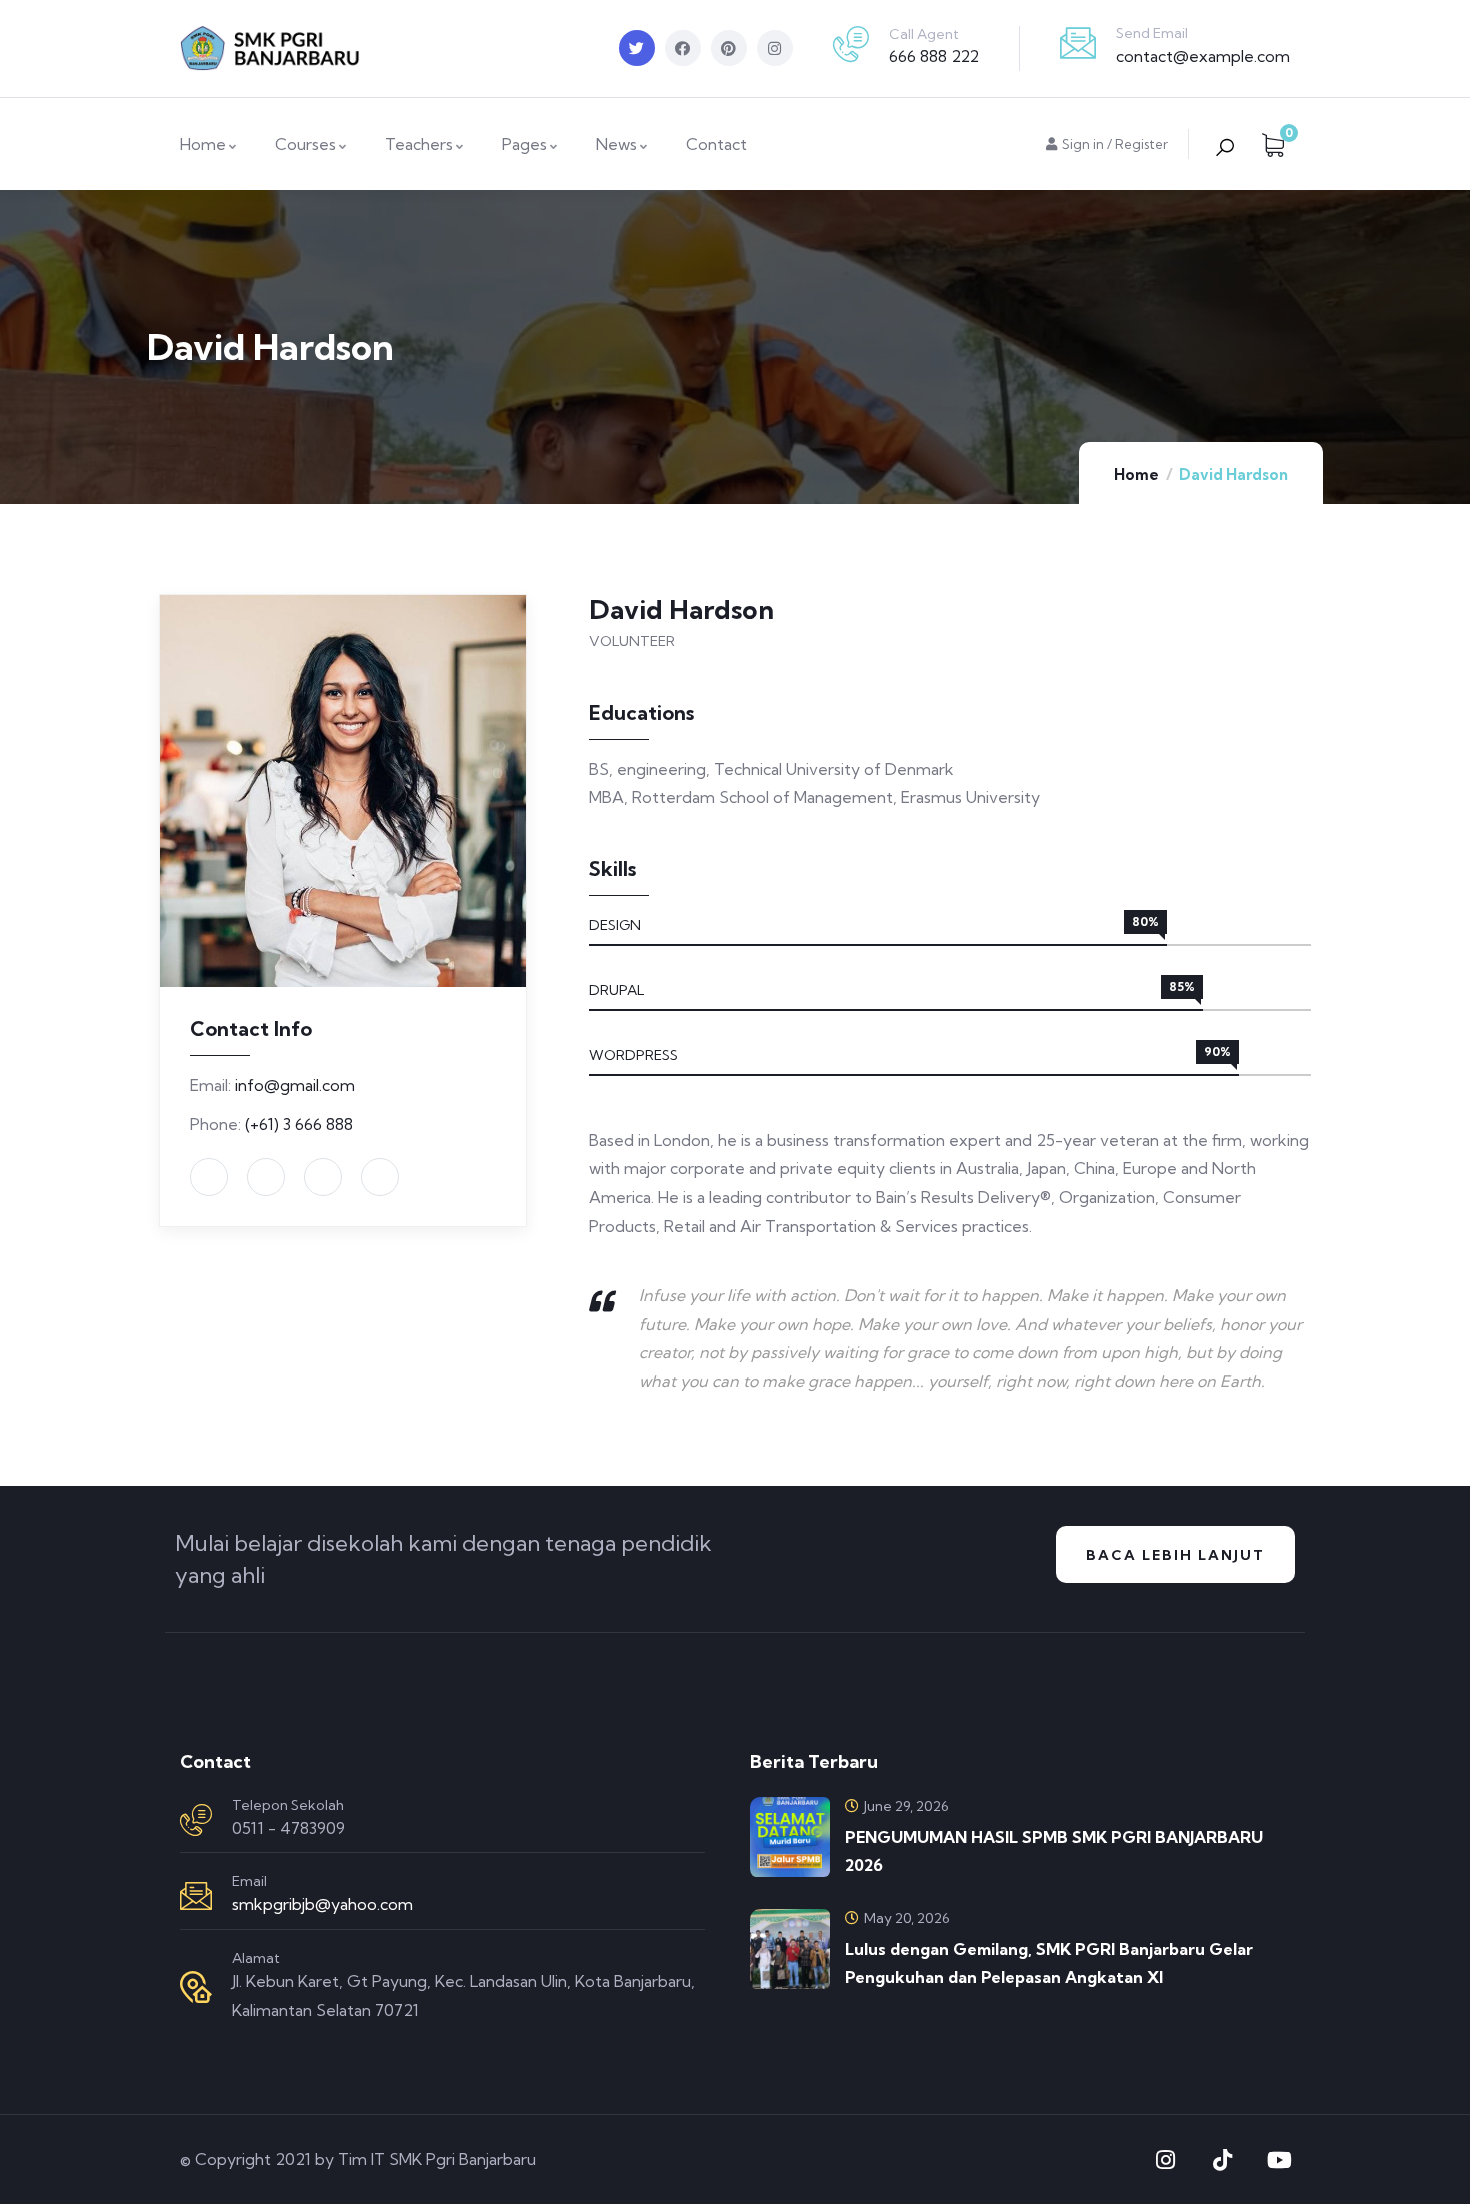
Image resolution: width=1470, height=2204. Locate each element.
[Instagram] (775, 48)
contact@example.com (1203, 56)
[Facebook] (683, 48)
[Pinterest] (729, 48)
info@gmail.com (295, 1085)
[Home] (270, 48)
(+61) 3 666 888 (299, 1124)
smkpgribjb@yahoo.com (322, 1904)
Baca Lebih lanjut (1175, 1555)
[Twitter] (637, 48)
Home (1136, 474)
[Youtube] (1279, 2160)
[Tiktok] (1222, 2160)
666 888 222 (934, 56)
